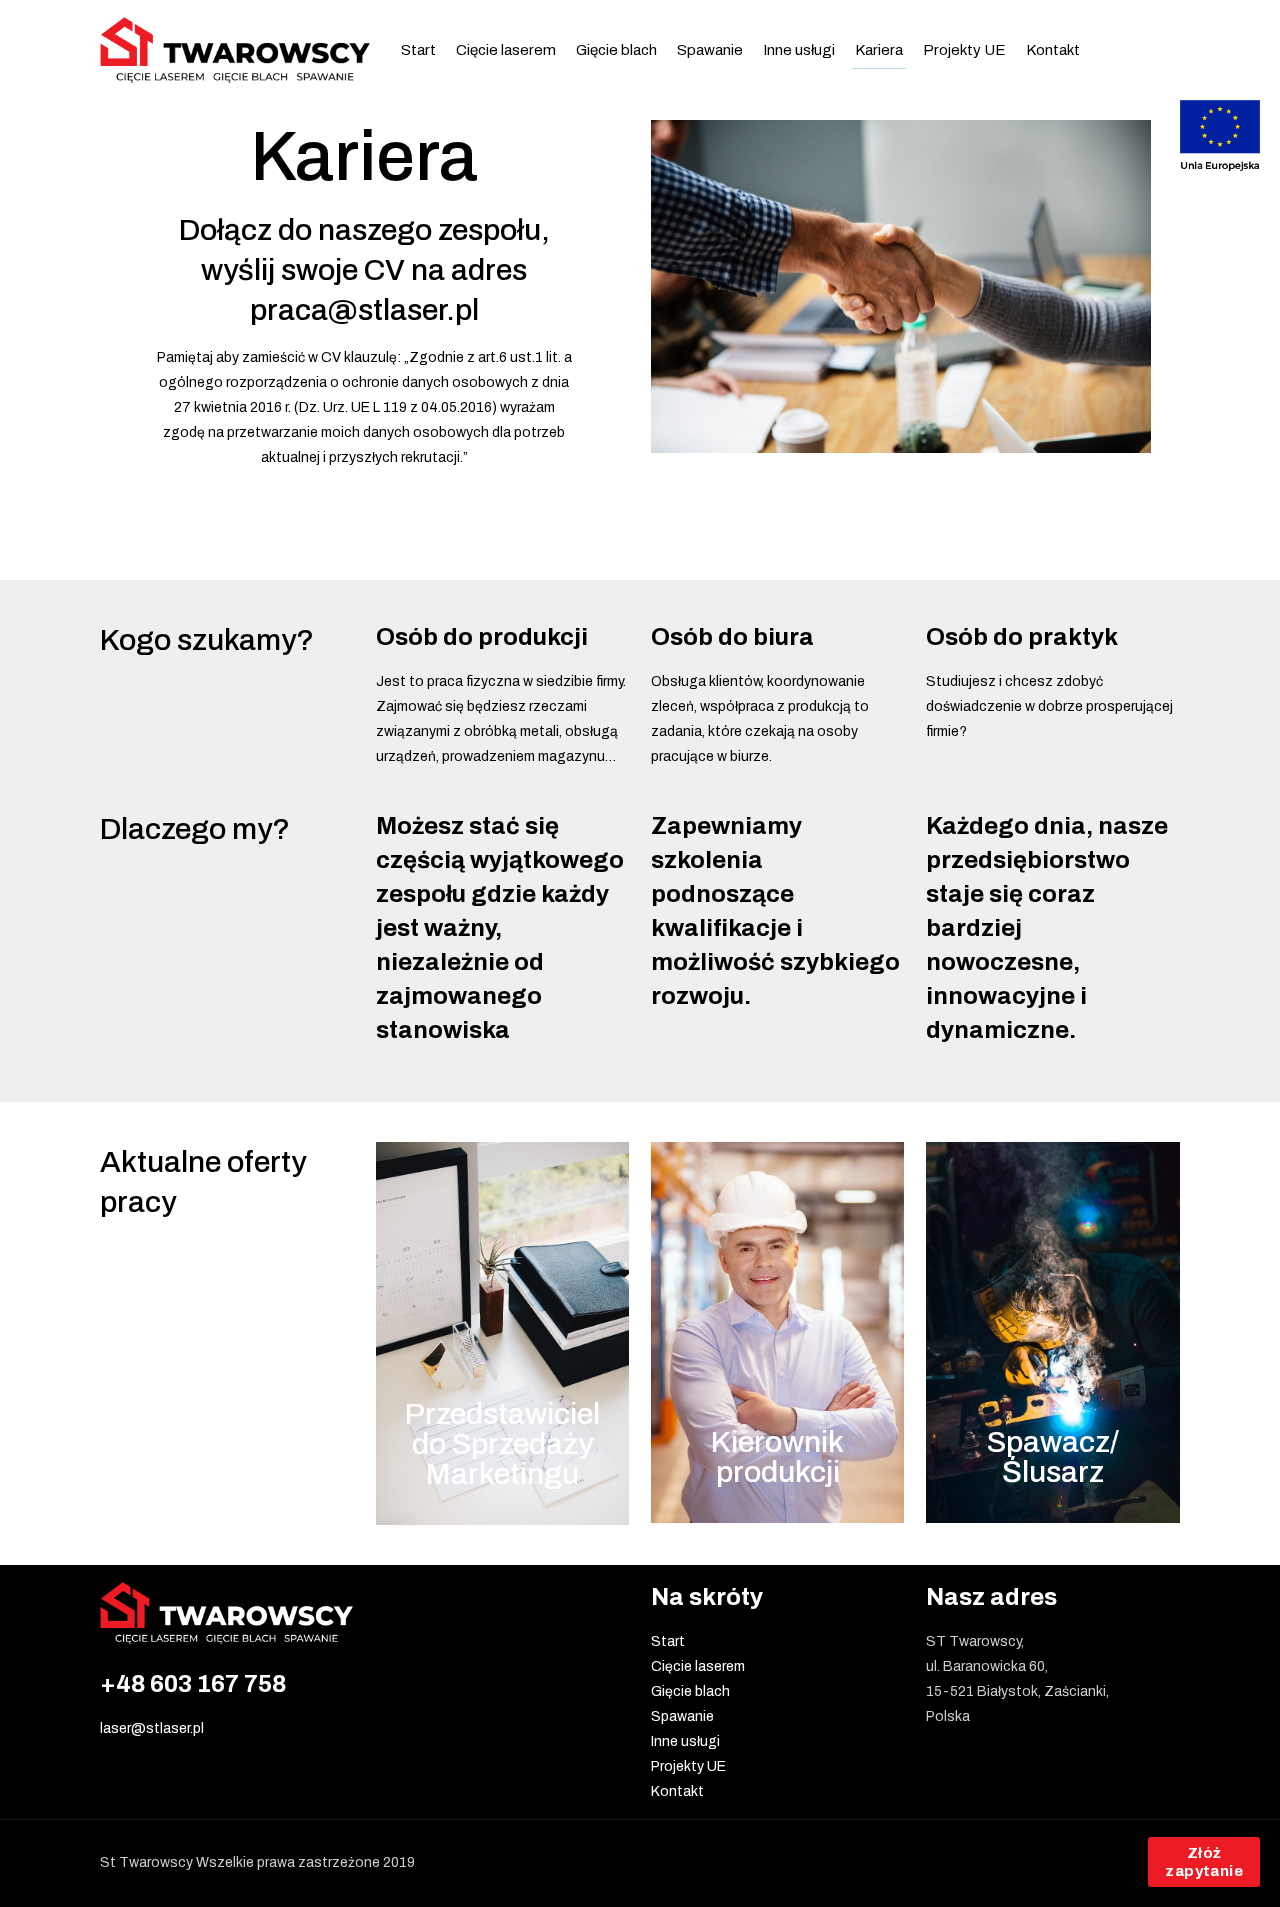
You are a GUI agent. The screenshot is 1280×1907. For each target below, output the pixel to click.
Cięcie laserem (698, 1666)
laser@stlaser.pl (152, 1728)
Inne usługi (685, 1741)
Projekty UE (688, 1766)
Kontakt (677, 1791)
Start (668, 1641)
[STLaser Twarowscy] (235, 50)
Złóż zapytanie (1204, 1862)
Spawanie (682, 1716)
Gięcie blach (690, 1691)
